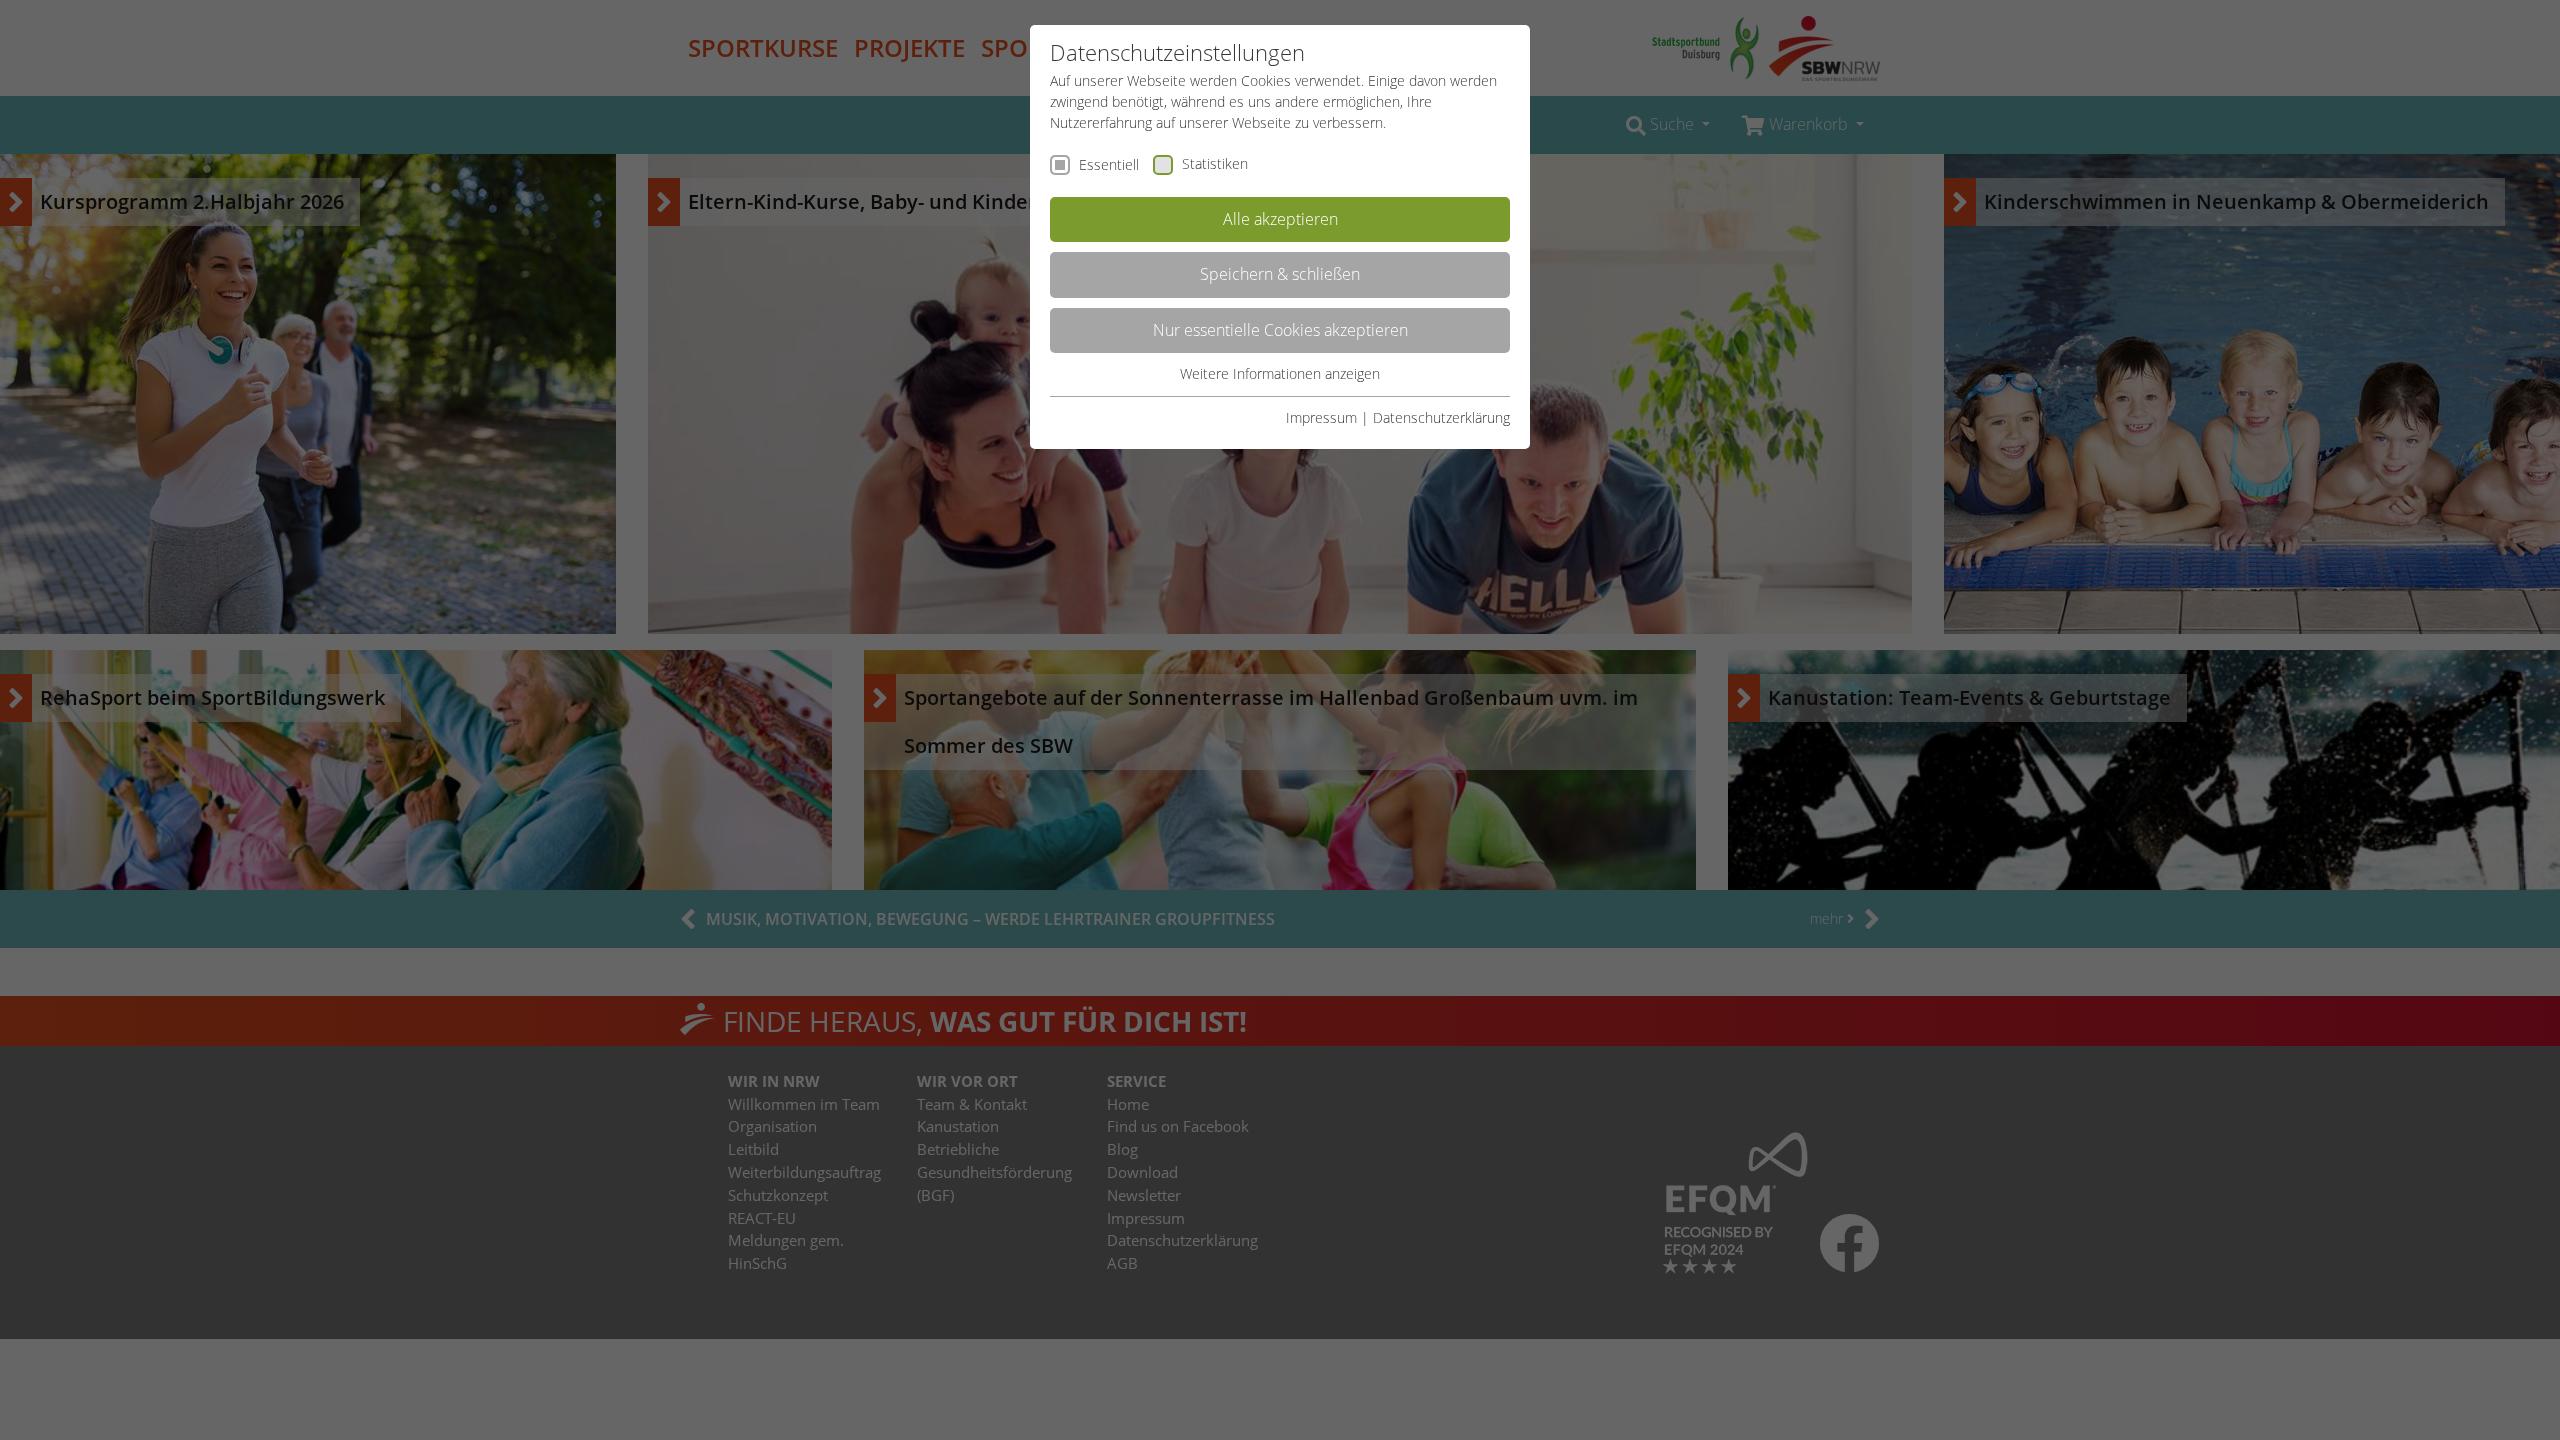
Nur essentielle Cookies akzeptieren (1280, 330)
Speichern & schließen (1280, 274)
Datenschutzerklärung (1441, 417)
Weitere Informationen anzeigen (1280, 373)
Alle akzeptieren (1280, 219)
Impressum (1321, 417)
